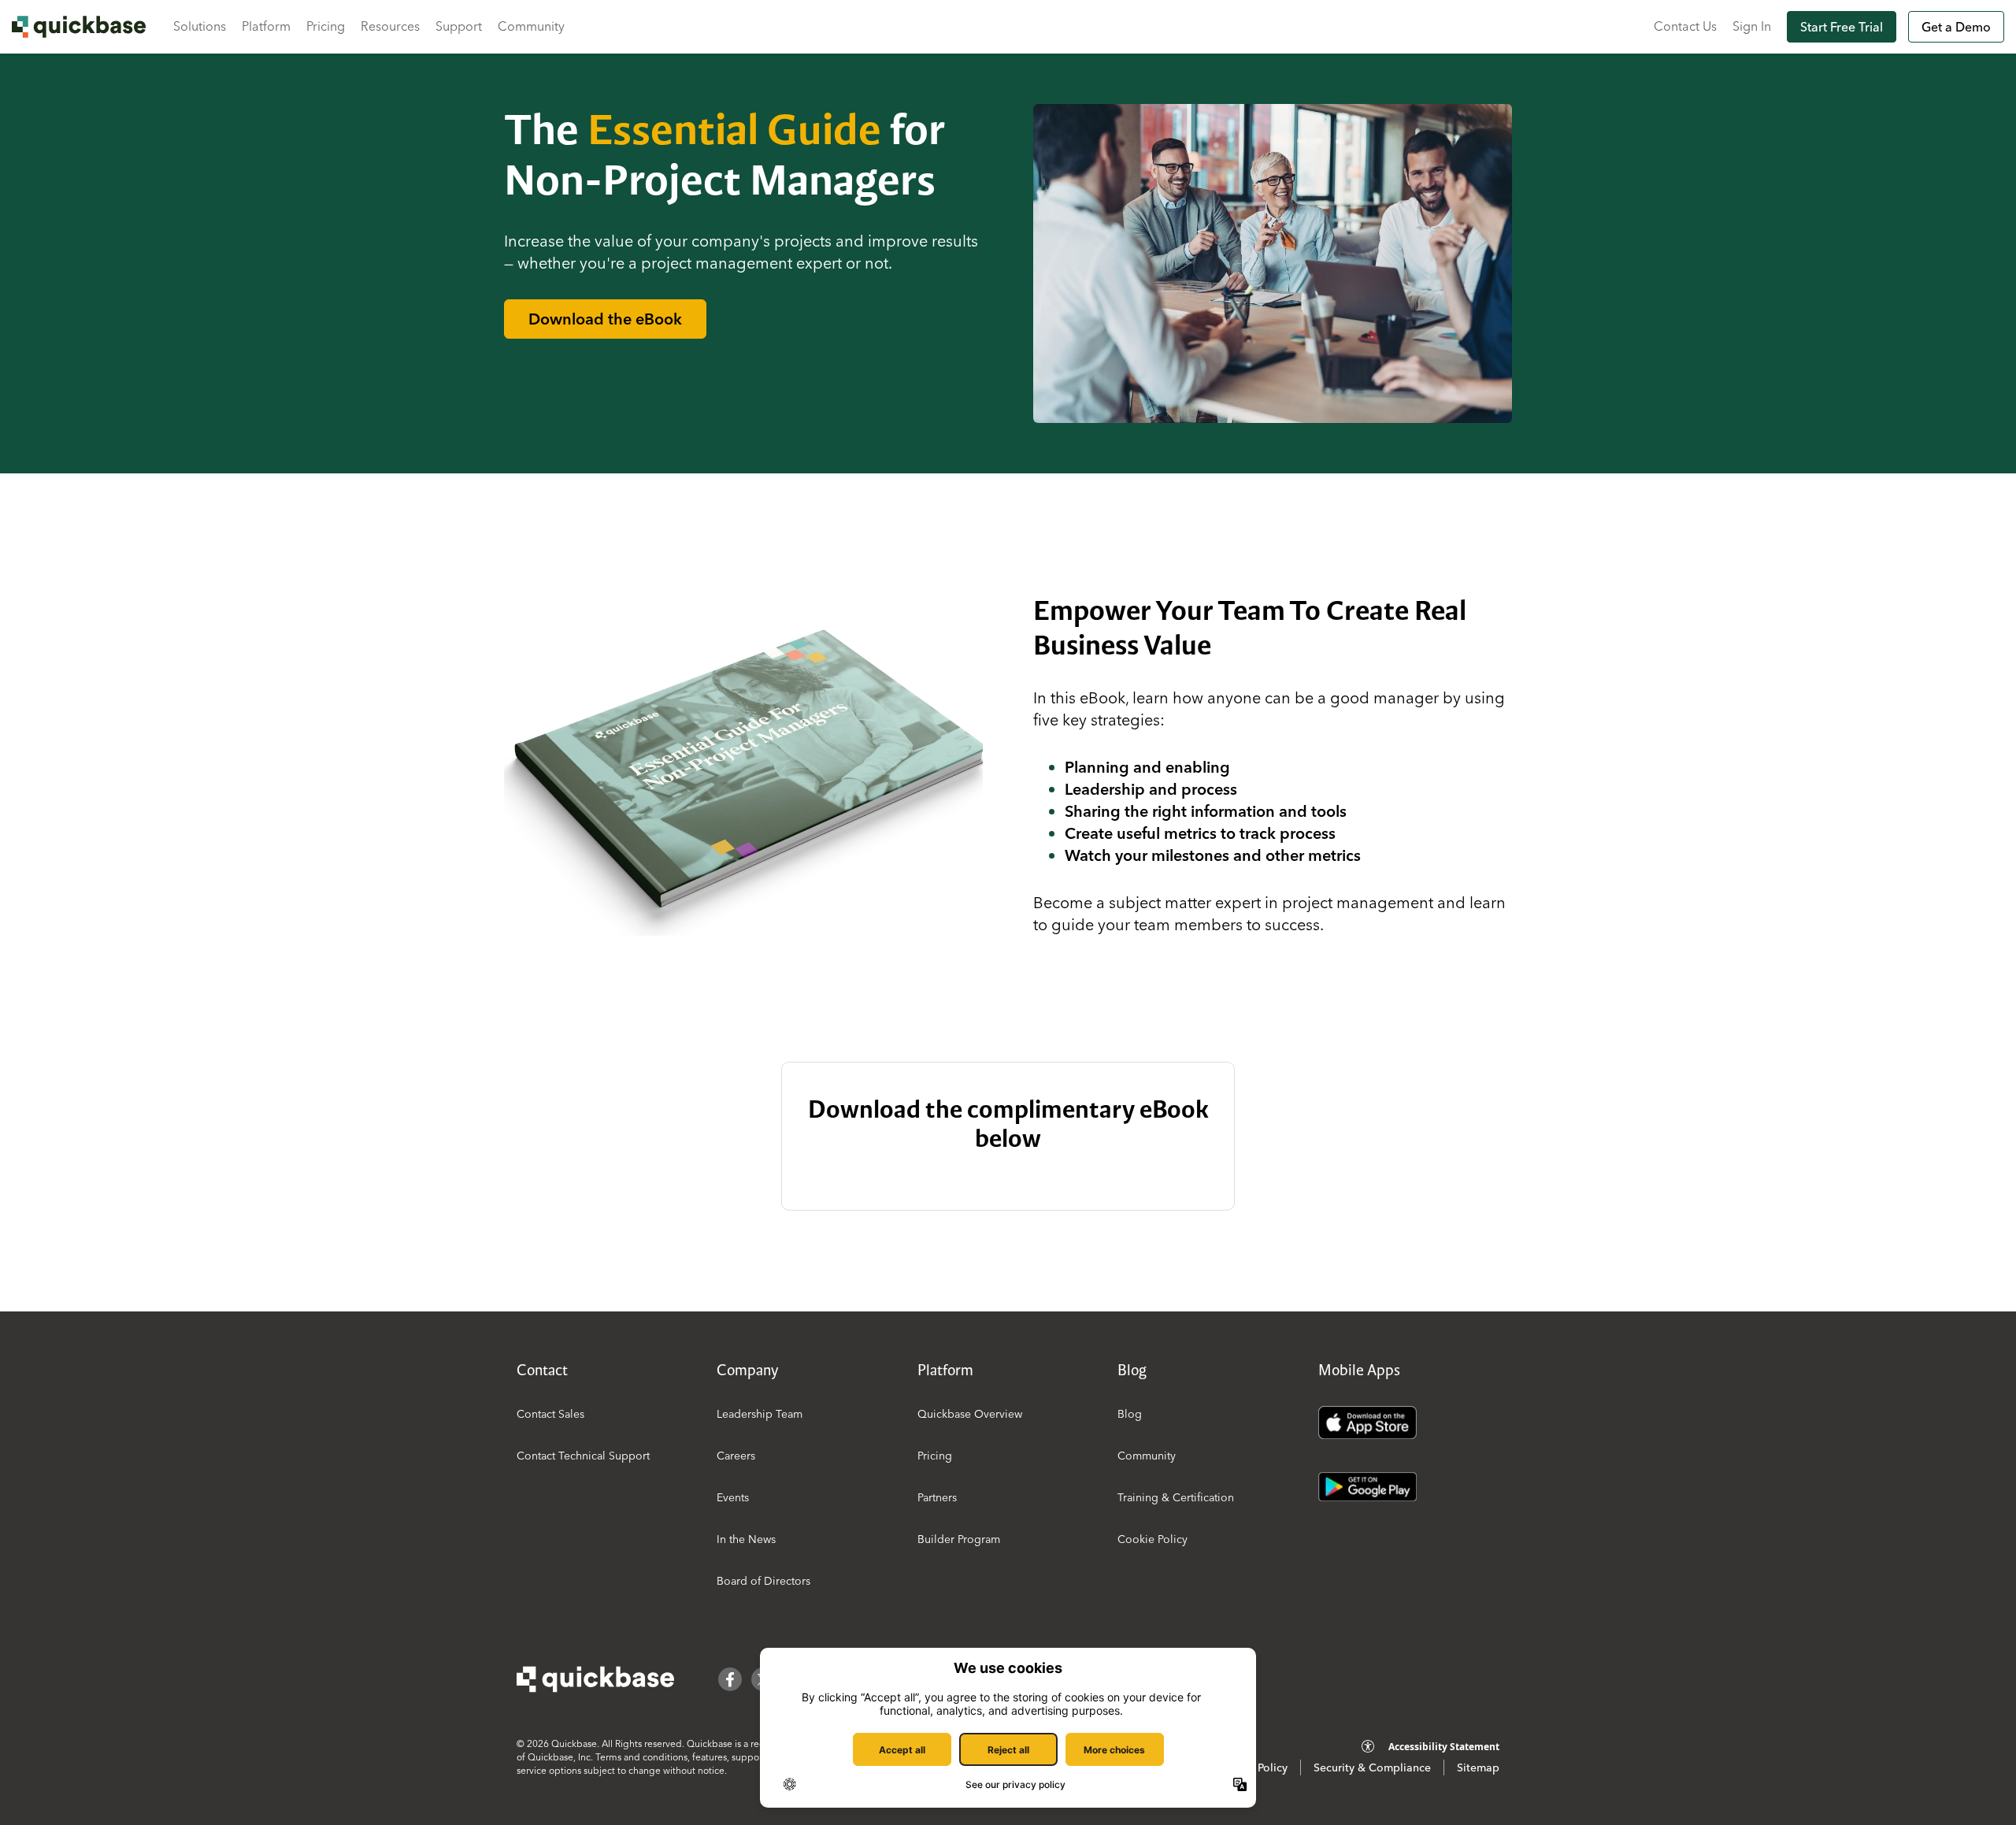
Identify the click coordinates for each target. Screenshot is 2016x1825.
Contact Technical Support (583, 1456)
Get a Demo (1956, 27)
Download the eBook (605, 319)
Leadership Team (760, 1414)
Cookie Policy (1153, 1539)
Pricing (326, 26)
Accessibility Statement (1444, 1747)
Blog (1130, 1414)
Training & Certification (1176, 1497)
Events (733, 1497)
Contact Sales (550, 1414)
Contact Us (1685, 26)
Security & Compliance (1372, 1768)
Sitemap (1478, 1768)
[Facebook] (730, 1679)
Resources (390, 26)
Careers (736, 1456)
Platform (266, 26)
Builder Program (959, 1539)
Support (459, 26)
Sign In (1752, 26)
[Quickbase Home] (595, 1679)
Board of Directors (763, 1581)
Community (531, 26)
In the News (746, 1539)
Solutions (200, 26)
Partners (937, 1497)
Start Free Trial (1842, 27)
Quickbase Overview (970, 1414)
